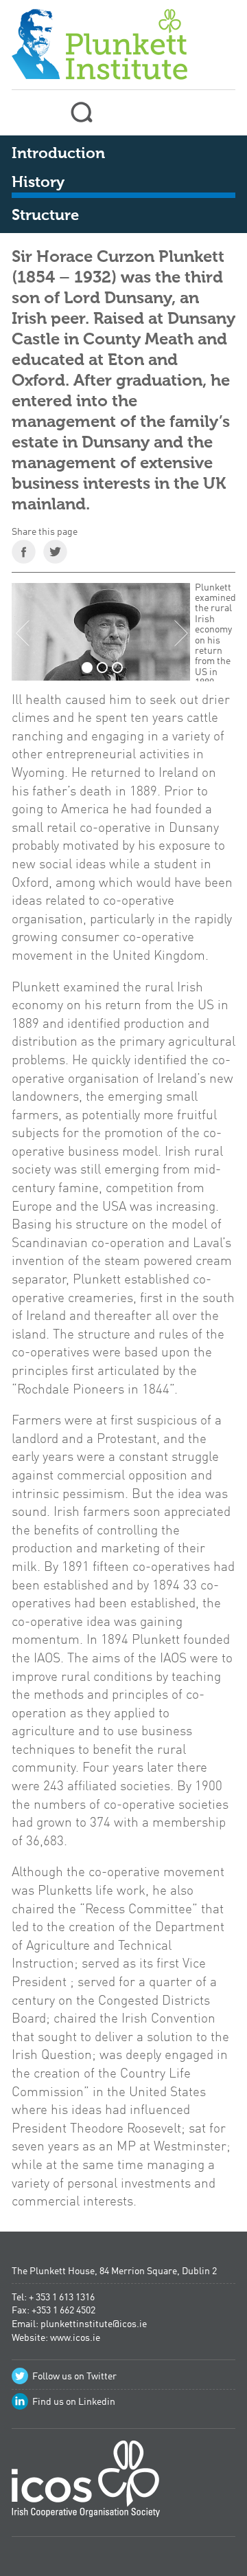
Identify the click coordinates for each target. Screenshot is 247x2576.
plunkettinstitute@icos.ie (94, 2324)
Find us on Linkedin (74, 2402)
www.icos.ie (75, 2338)
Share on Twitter (55, 552)
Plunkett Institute (99, 42)
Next (181, 633)
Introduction (58, 154)
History (38, 183)
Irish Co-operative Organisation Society (86, 2484)
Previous (23, 633)
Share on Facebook (24, 552)
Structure (45, 216)
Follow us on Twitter (74, 2377)
